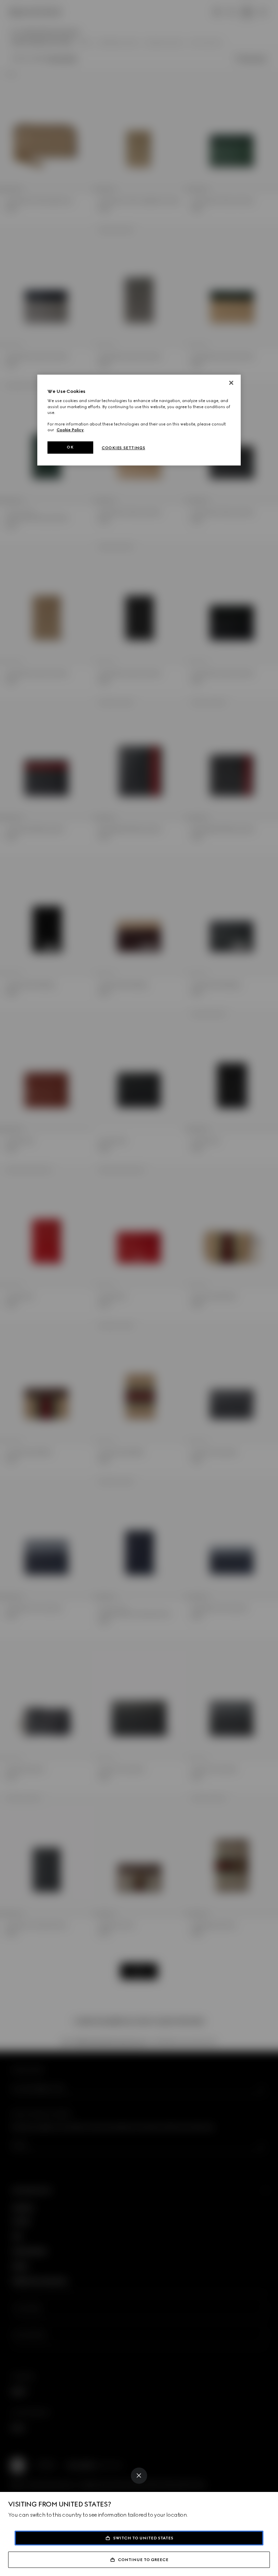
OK (70, 447)
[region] (139, 420)
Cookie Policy (70, 430)
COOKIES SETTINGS (123, 448)
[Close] (139, 2476)
